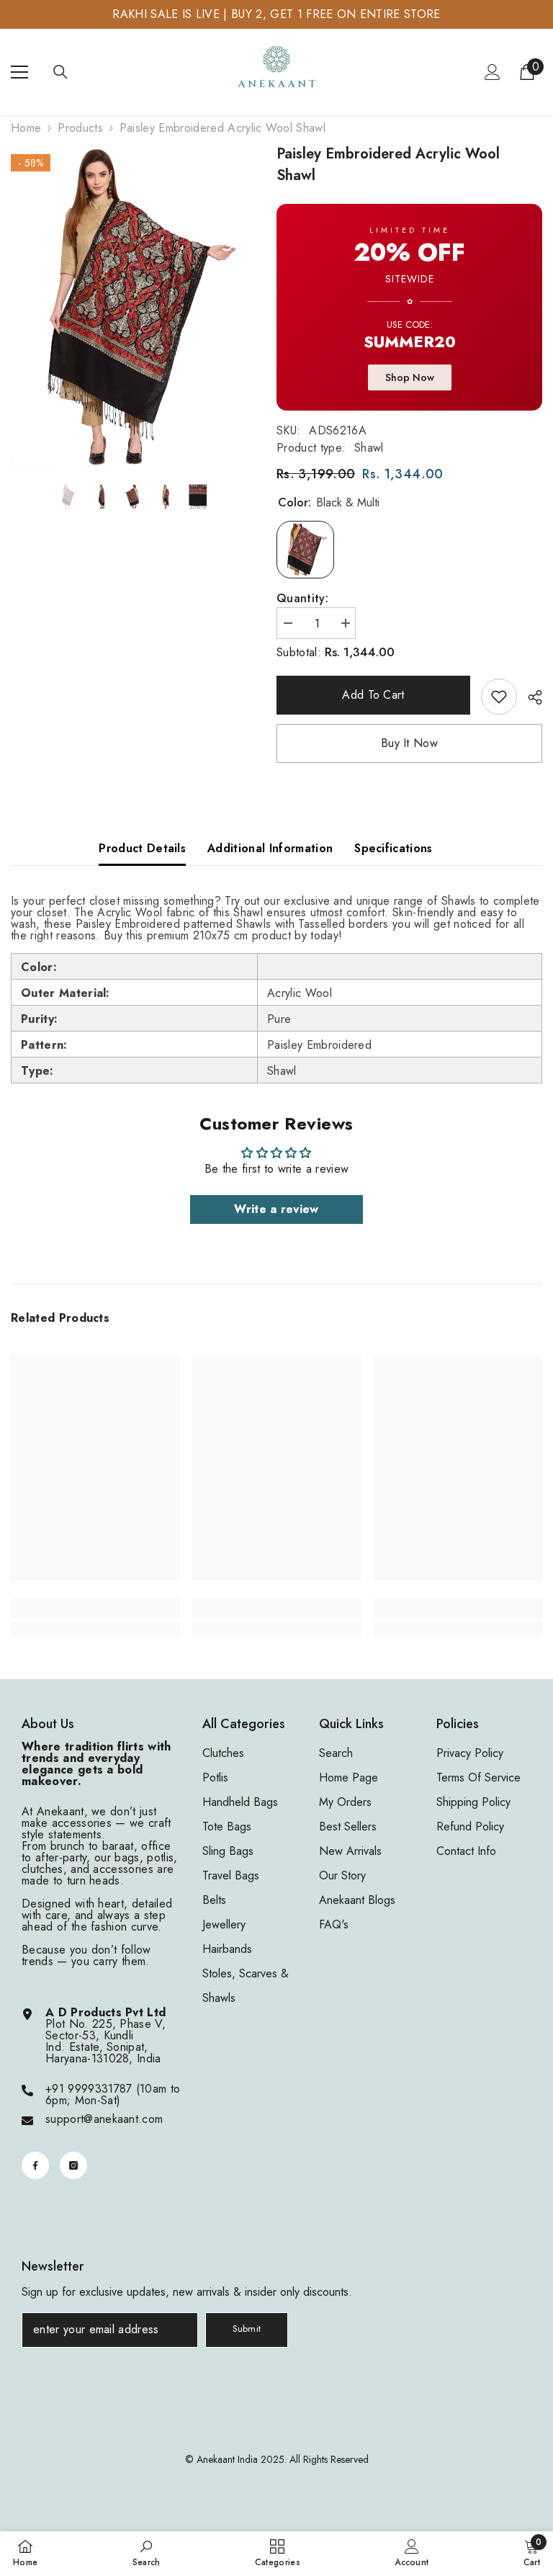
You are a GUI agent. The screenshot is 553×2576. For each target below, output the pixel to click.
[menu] (19, 72)
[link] (499, 697)
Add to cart (376, 695)
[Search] (60, 72)
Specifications (393, 848)
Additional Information (270, 848)
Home (26, 128)
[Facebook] (35, 2165)
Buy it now (409, 743)
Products (80, 128)
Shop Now (410, 377)
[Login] (493, 72)
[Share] (530, 697)
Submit (247, 2329)
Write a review (276, 1209)
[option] (133, 306)
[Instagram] (73, 2165)
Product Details (142, 848)
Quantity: (302, 599)
